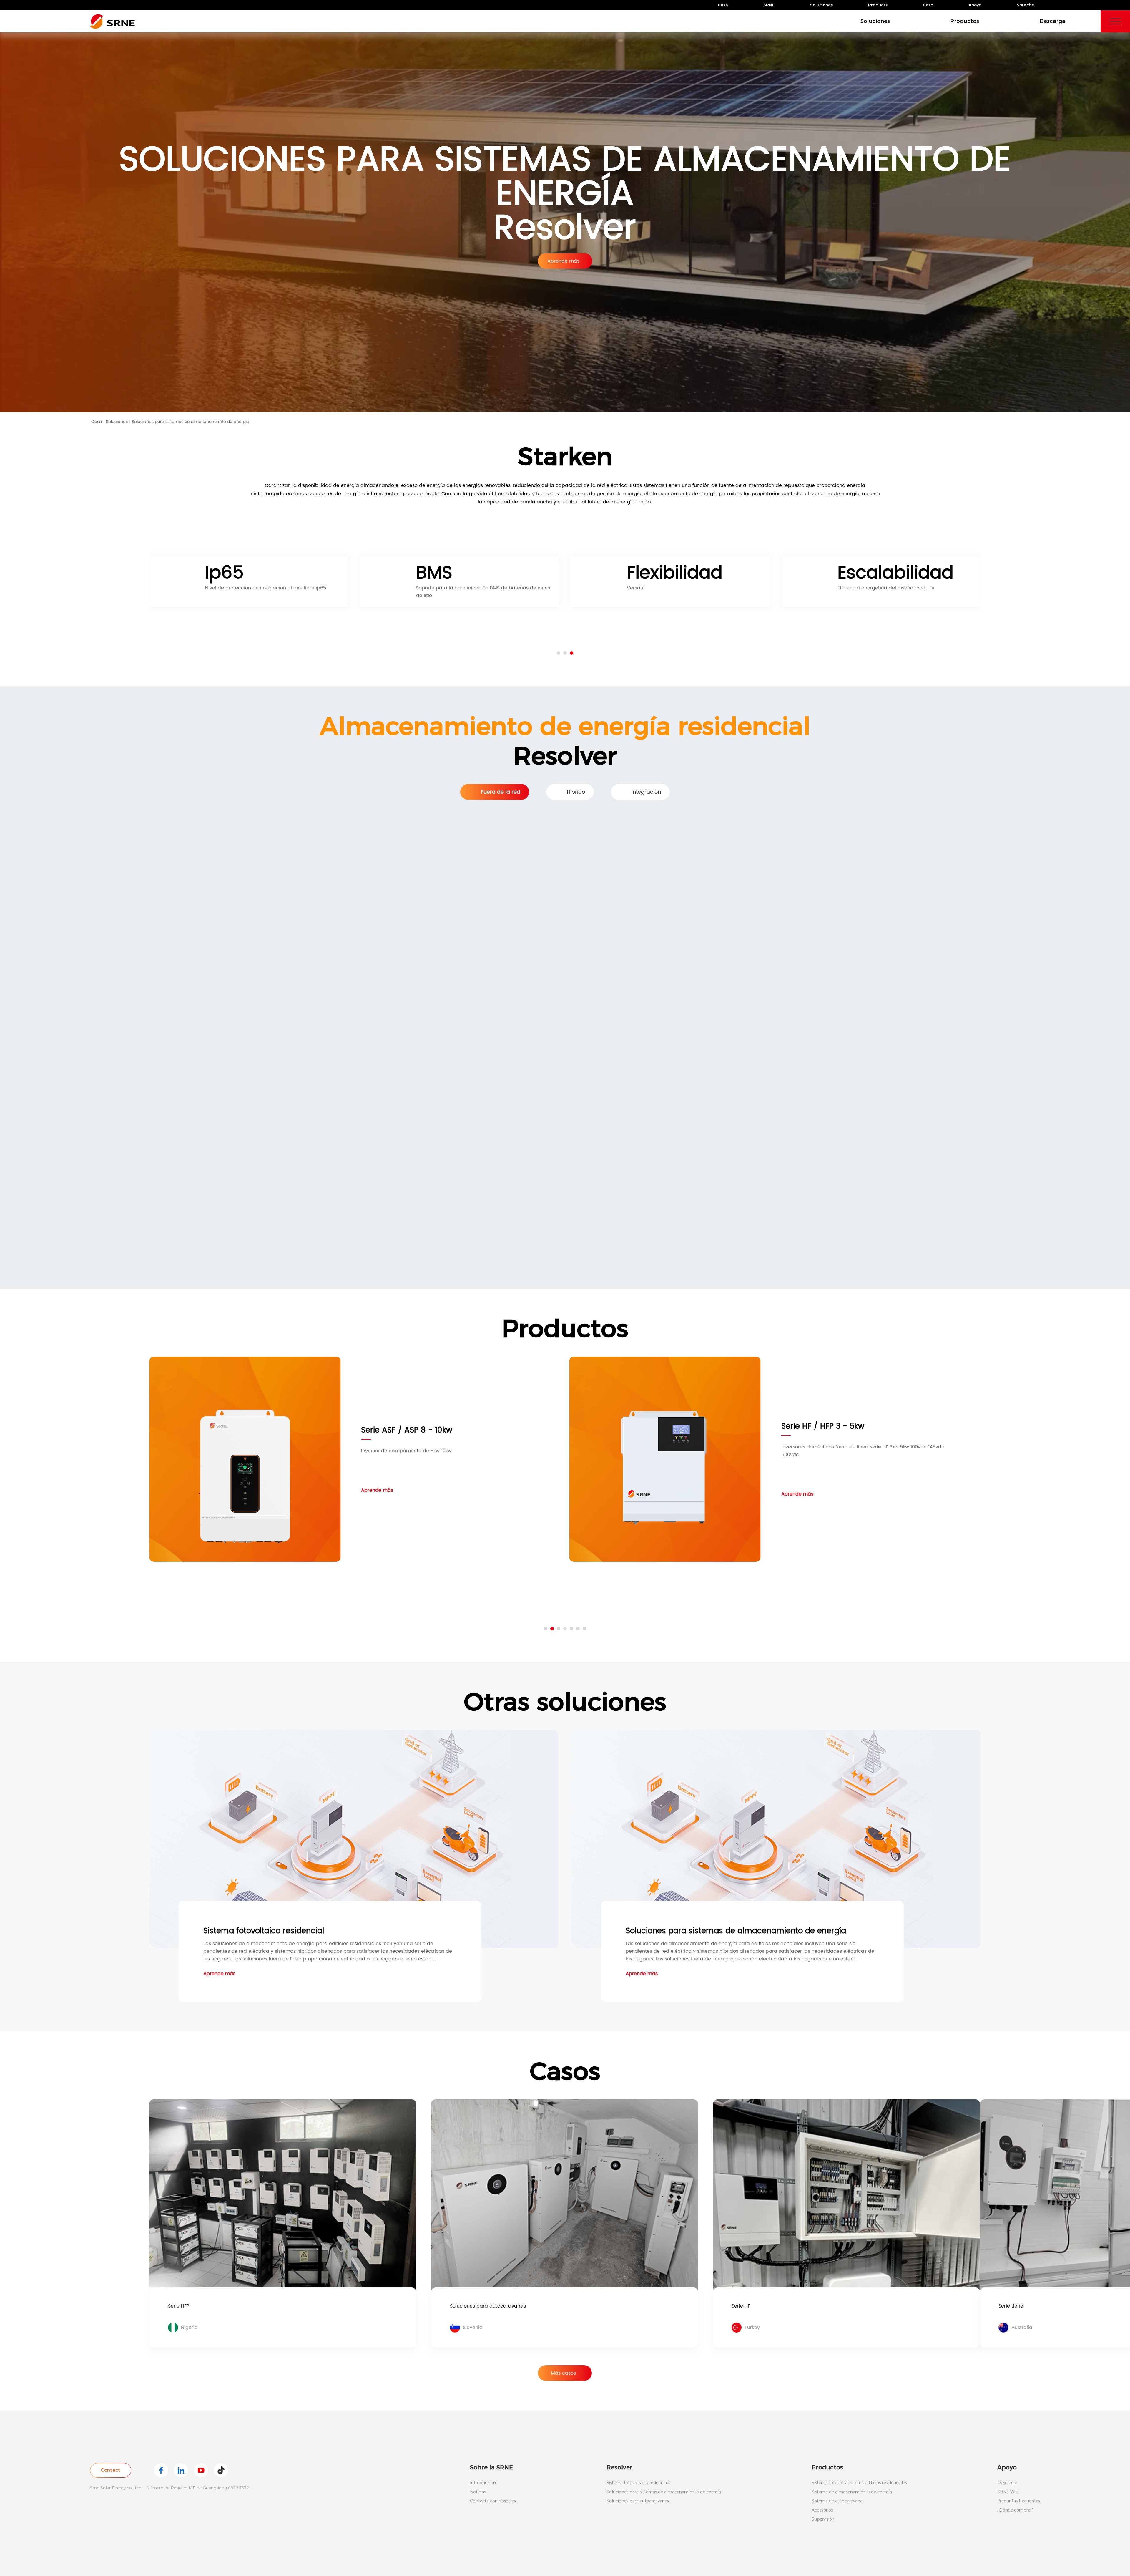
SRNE (769, 5)
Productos (965, 21)
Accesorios (822, 2510)
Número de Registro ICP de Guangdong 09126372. (198, 2488)
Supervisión (823, 2519)
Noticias (478, 2492)
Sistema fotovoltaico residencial (638, 2483)
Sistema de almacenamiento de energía (852, 2492)
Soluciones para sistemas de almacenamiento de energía (191, 422)
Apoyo (975, 5)
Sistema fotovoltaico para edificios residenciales (859, 2483)
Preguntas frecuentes (1019, 2501)
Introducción (483, 2483)
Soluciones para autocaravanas (638, 2501)
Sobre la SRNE (491, 2467)
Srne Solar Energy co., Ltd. (116, 2488)
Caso (928, 5)
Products (878, 5)
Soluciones (821, 5)
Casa (723, 5)
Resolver (619, 2467)
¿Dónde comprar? (1015, 2510)
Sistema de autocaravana (837, 2501)
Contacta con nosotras (493, 2501)
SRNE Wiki (1008, 2492)
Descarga (1052, 21)
